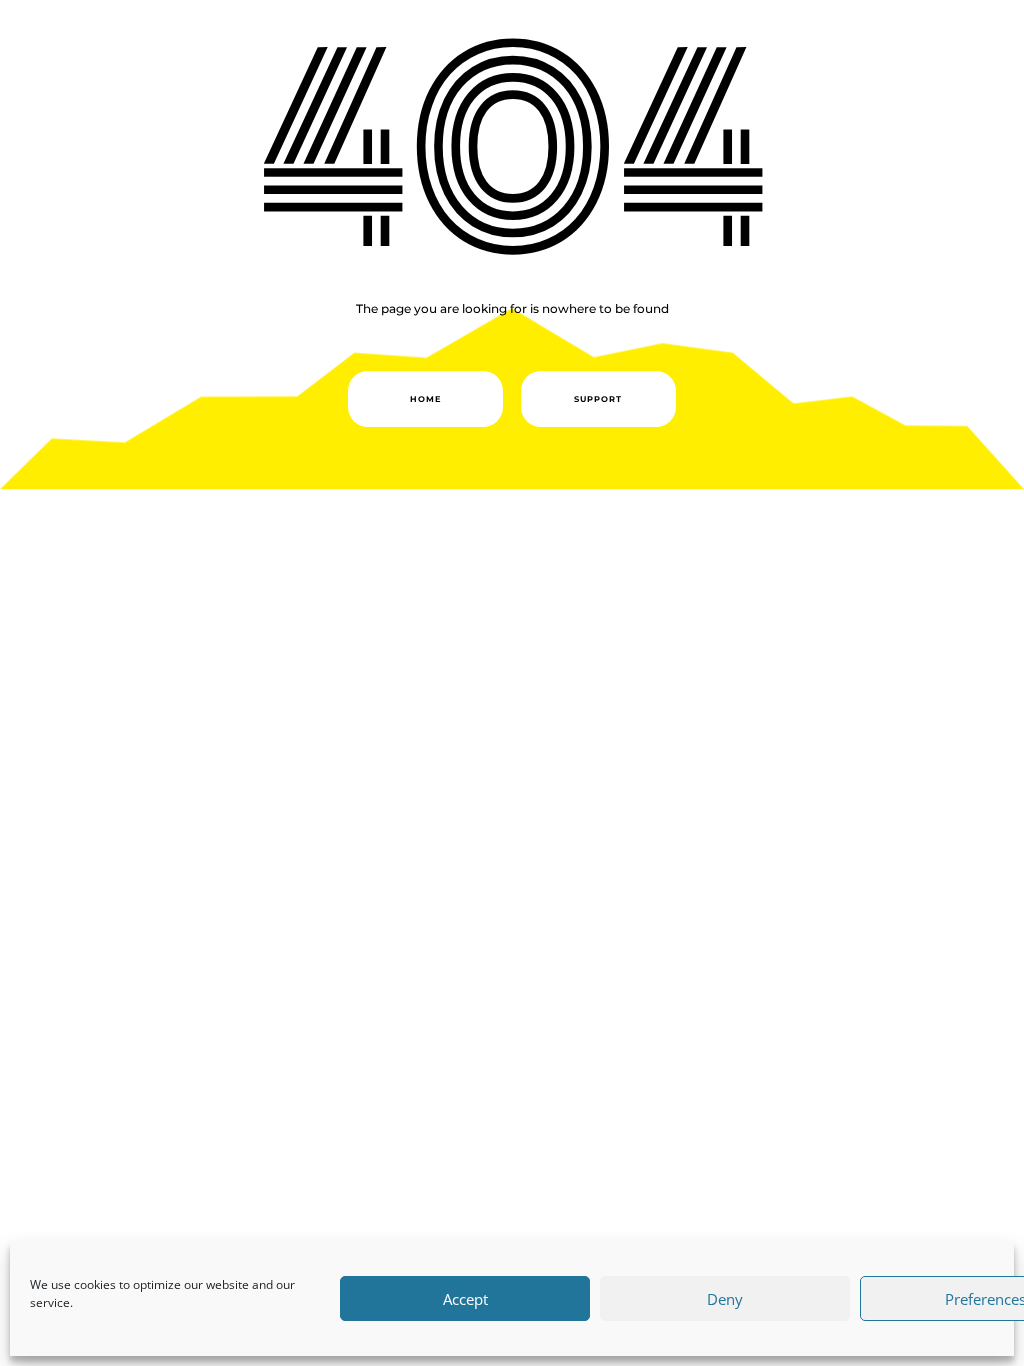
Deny (725, 1299)
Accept (465, 1299)
